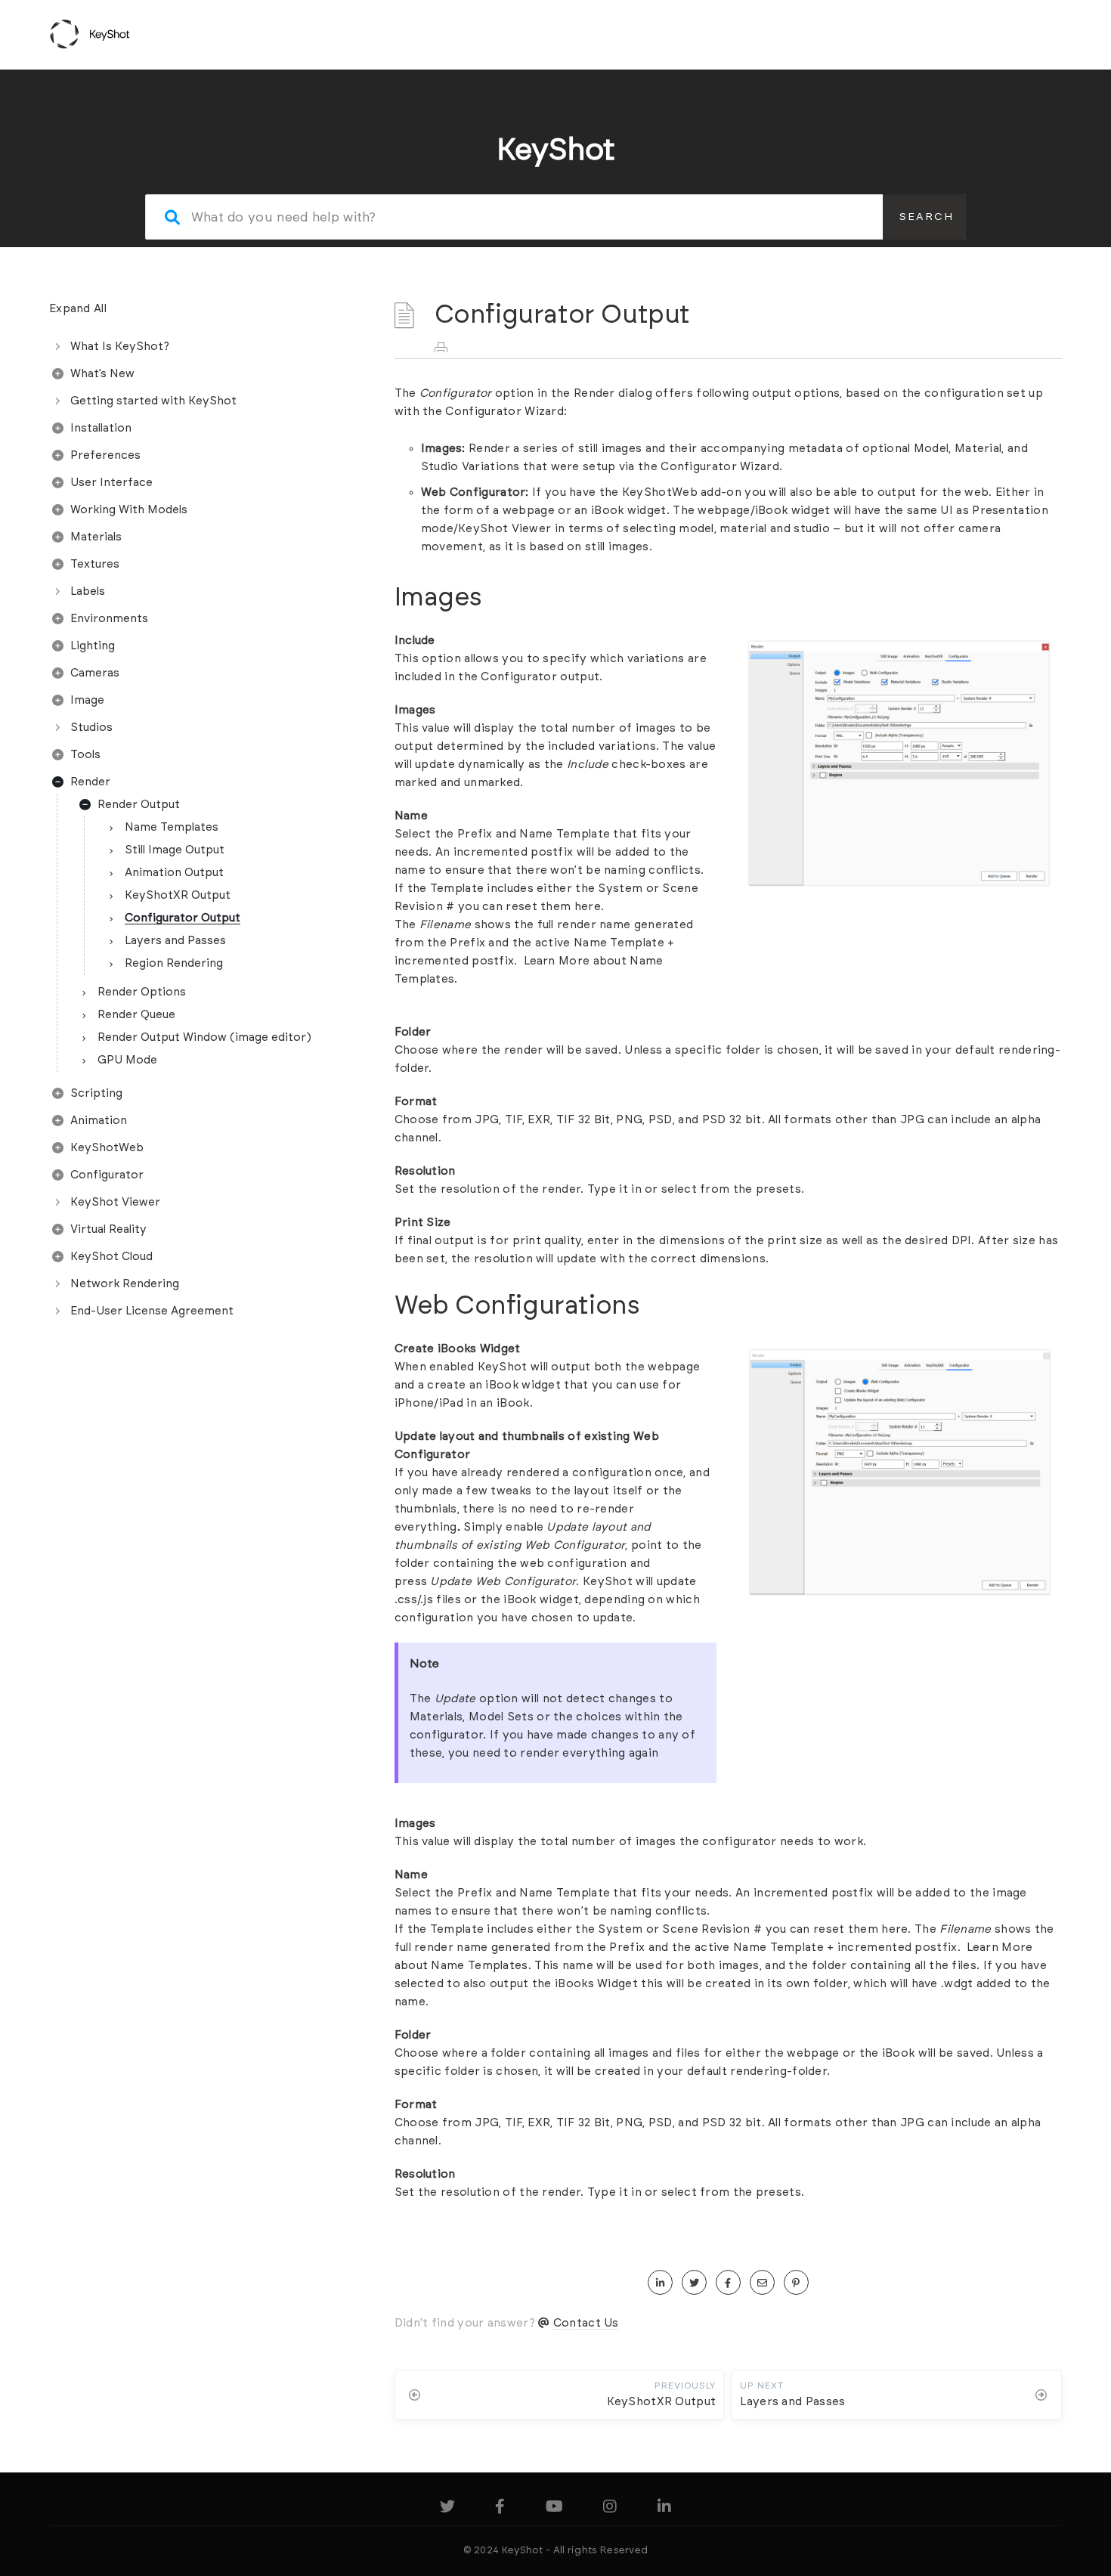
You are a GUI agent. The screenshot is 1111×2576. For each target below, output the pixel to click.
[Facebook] (500, 2509)
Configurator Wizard (504, 412)
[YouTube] (554, 2509)
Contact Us (586, 2323)
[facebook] (728, 2283)
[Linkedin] (664, 2509)
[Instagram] (610, 2509)
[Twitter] (447, 2509)
